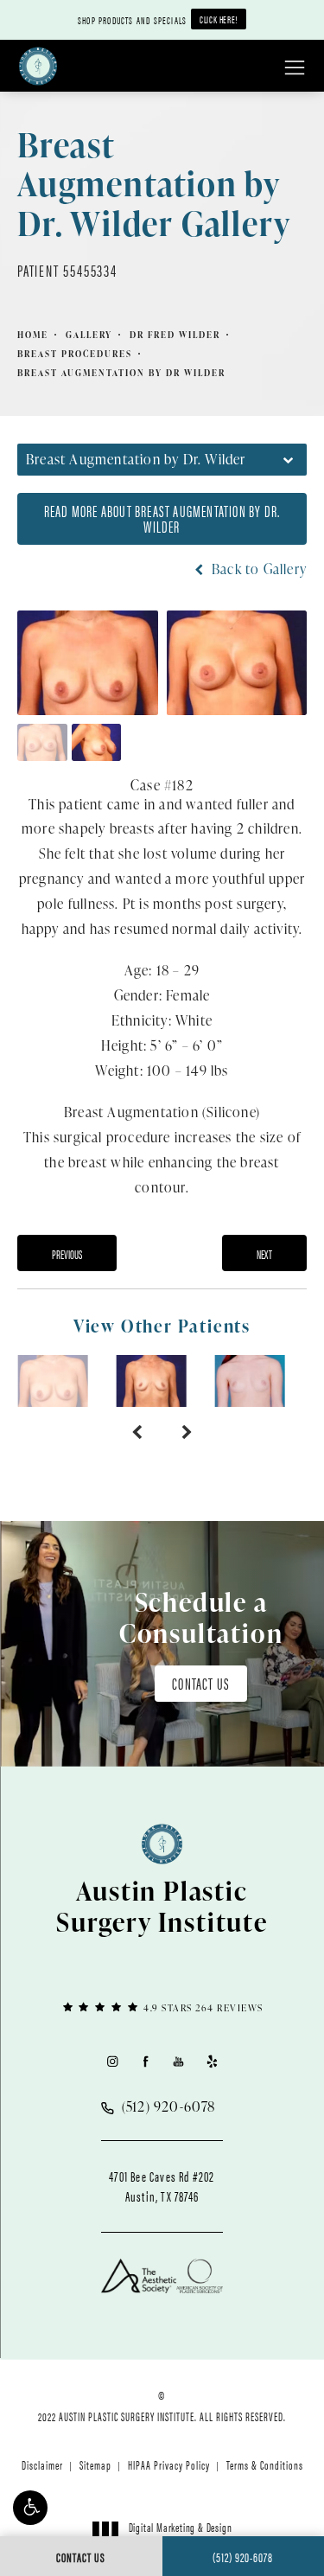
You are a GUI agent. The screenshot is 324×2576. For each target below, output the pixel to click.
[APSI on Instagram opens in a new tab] (112, 2061)
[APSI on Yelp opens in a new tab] (212, 2061)
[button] (30, 2508)
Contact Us (201, 1683)
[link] (162, 2007)
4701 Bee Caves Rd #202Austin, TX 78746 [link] (162, 2186)
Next (264, 1254)
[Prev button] (137, 1433)
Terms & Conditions (265, 2464)
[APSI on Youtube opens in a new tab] (178, 2061)
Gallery (89, 335)
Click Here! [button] (219, 19)
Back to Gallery (257, 569)
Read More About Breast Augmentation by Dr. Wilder (162, 518)
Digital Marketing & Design (180, 2534)
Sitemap (95, 2464)
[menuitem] (112, 2061)
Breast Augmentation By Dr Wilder (121, 373)
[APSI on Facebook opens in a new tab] (146, 2061)
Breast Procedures (75, 354)
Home (33, 335)
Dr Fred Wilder (175, 335)
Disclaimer (42, 2464)
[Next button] (187, 1433)
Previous (67, 1254)
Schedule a (201, 1617)
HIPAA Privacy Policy (169, 2464)
